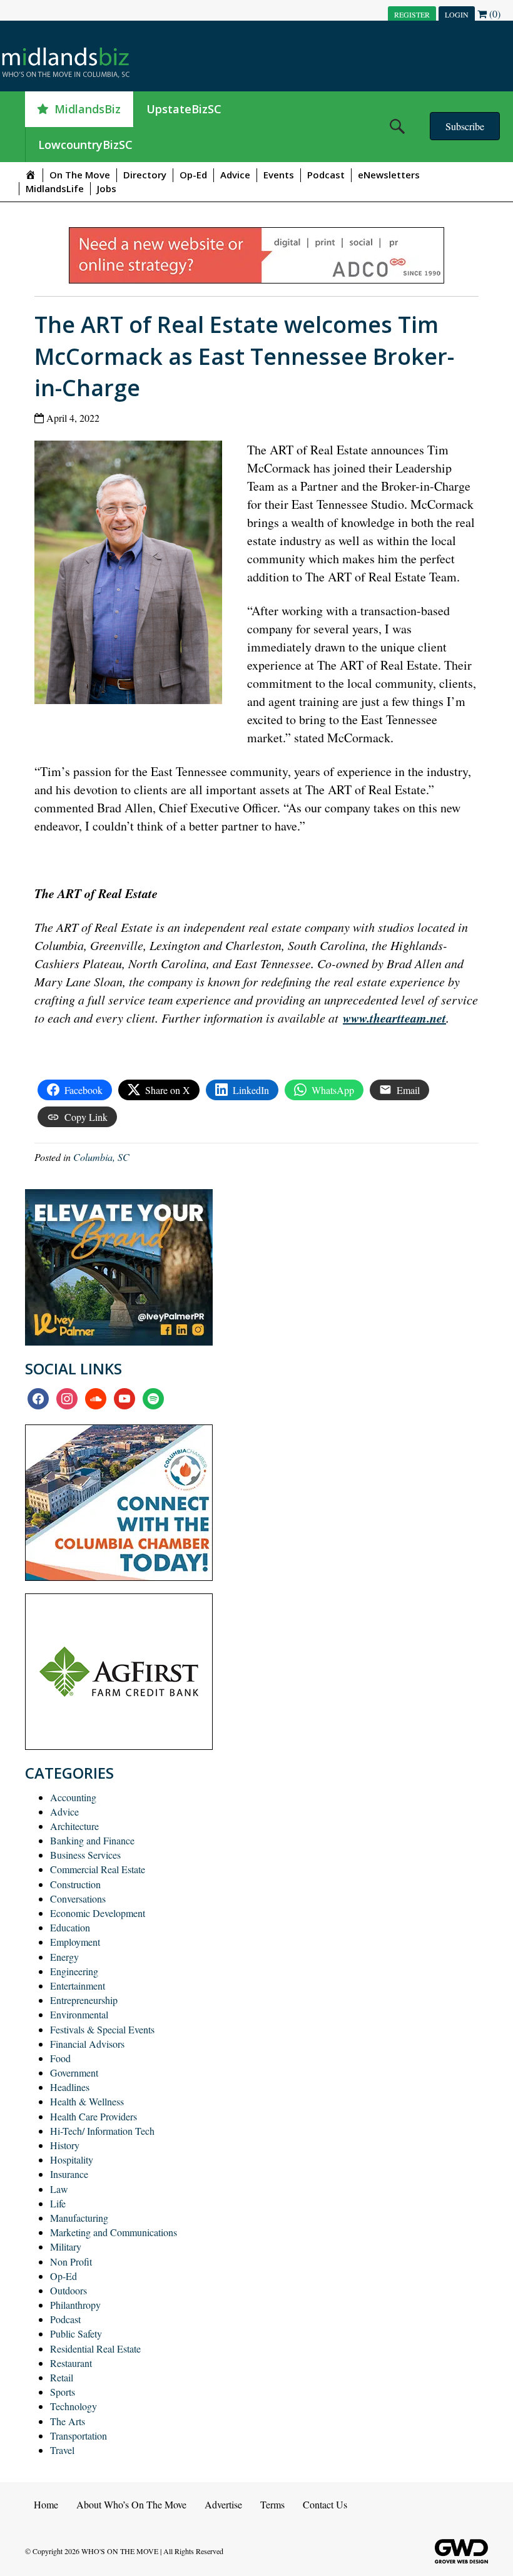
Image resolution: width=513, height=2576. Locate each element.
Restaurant (71, 2363)
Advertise (223, 2504)
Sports (63, 2392)
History (65, 2145)
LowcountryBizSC (85, 145)
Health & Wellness (87, 2101)
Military (66, 2246)
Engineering (74, 1971)
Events (279, 175)
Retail (62, 2377)
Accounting (73, 1797)
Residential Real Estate (95, 2349)
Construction (75, 1884)
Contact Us (325, 2504)
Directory (145, 175)
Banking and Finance (92, 1840)
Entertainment (78, 1986)
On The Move (80, 175)
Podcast (326, 175)
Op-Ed (193, 175)
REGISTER (412, 14)
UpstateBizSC (184, 109)
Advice (235, 175)
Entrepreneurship (84, 2000)
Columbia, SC (101, 1157)
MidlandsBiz (88, 109)
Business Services (85, 1855)
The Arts (68, 2421)
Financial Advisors (87, 2044)
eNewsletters (389, 175)
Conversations (78, 1899)
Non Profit (71, 2262)
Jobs (107, 188)
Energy (64, 1957)
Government (74, 2073)
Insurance (69, 2174)
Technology (74, 2406)
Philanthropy (75, 2305)
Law (59, 2189)
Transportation (79, 2435)
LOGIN (457, 14)
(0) (494, 13)
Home (46, 2504)
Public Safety (76, 2333)
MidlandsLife (55, 188)
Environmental (79, 2014)
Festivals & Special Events (102, 2029)
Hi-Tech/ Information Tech (102, 2131)
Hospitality (72, 2159)
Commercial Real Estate (98, 1869)
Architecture (74, 1826)
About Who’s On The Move (131, 2504)
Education (70, 1927)
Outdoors (69, 2290)
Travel (62, 2450)
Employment (75, 1942)
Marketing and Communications (114, 2232)
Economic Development (98, 1913)
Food (60, 2058)
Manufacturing (79, 2218)
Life (58, 2203)
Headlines (70, 2087)
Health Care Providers (94, 2116)
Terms (272, 2504)
